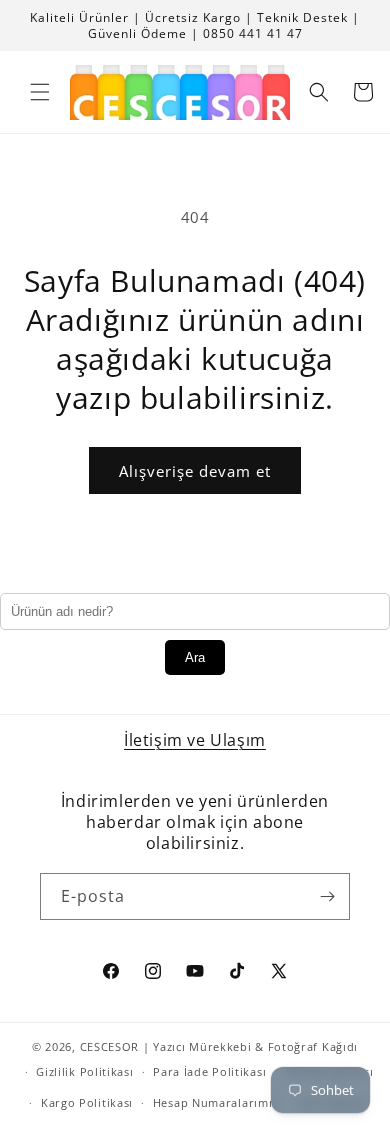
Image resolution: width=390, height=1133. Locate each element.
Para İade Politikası (209, 1071)
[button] (40, 92)
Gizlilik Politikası (84, 1071)
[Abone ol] (327, 896)
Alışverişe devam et (195, 471)
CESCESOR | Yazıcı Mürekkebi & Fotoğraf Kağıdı (219, 1046)
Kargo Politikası (87, 1102)
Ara (195, 657)
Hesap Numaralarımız (215, 1102)
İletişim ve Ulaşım (195, 740)
